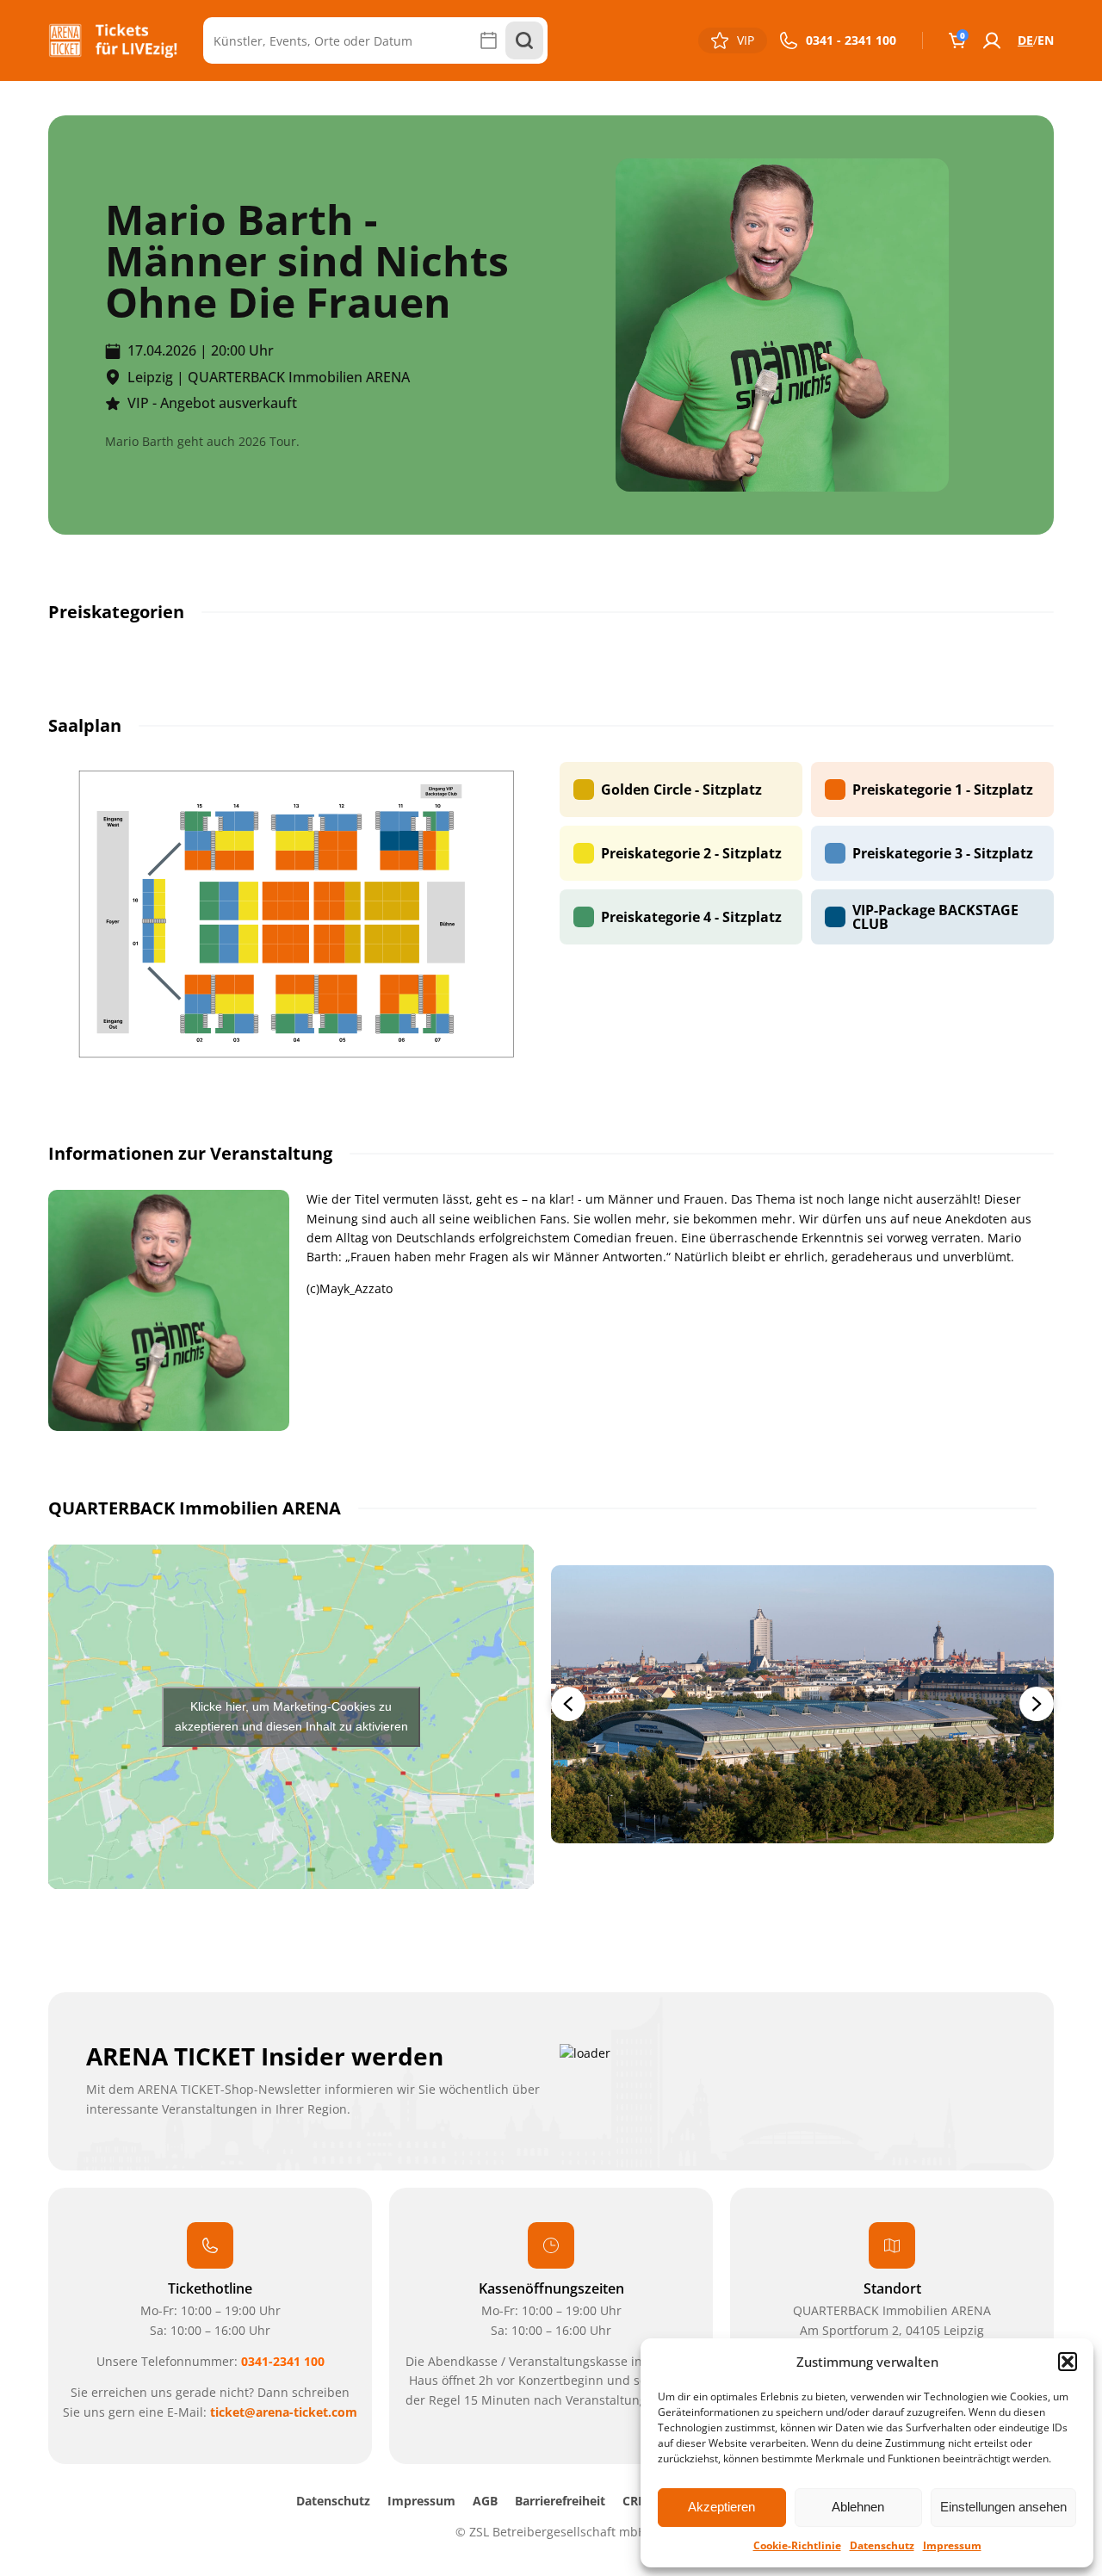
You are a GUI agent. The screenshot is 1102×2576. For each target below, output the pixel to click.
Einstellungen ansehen (1003, 2507)
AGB (485, 2501)
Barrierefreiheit (560, 2501)
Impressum (952, 2545)
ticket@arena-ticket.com (284, 2412)
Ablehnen (858, 2507)
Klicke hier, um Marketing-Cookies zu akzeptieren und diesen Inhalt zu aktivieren (291, 1716)
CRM (636, 2501)
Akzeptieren (721, 2507)
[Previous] (568, 1704)
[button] (1068, 2362)
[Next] (1037, 1704)
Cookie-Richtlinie (797, 2545)
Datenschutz (882, 2545)
